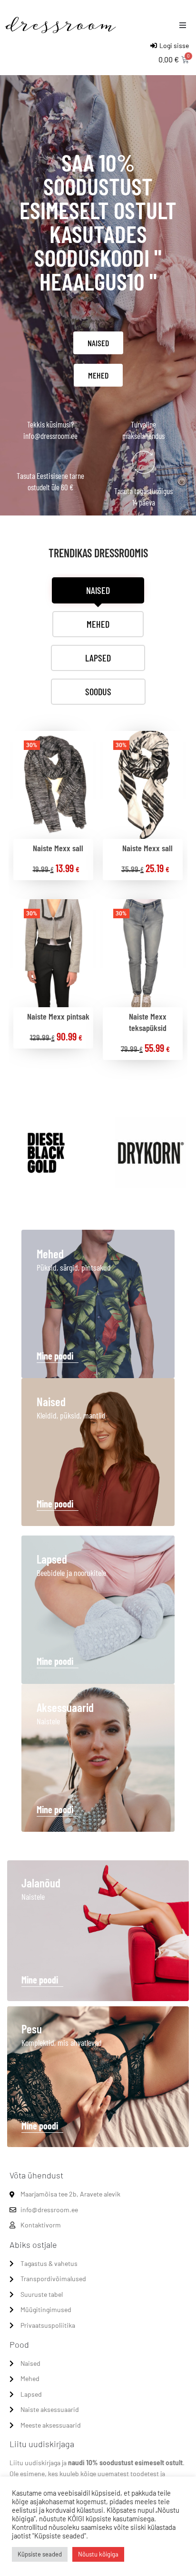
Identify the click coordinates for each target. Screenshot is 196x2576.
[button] (183, 25)
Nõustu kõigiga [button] (98, 2554)
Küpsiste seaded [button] (40, 2554)
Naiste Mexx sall (58, 848)
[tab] (98, 590)
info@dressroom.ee (50, 436)
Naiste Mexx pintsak (58, 1016)
